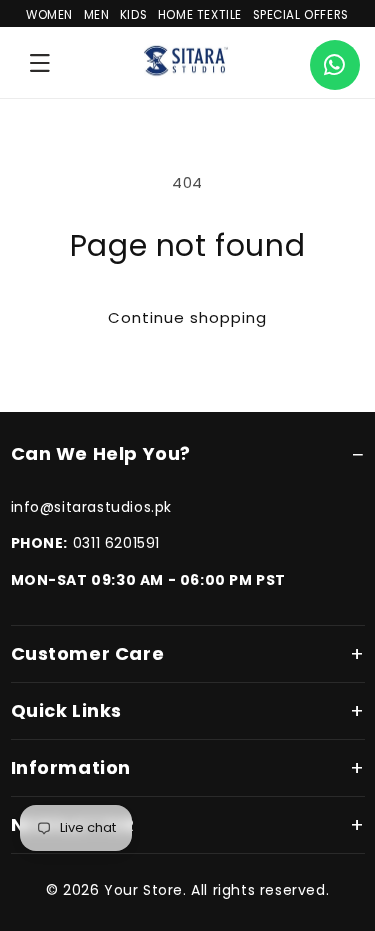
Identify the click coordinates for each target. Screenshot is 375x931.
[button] (40, 63)
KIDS (133, 15)
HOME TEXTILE (200, 15)
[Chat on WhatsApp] (335, 65)
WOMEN (49, 15)
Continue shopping (187, 317)
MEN (97, 15)
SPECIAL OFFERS (301, 15)
